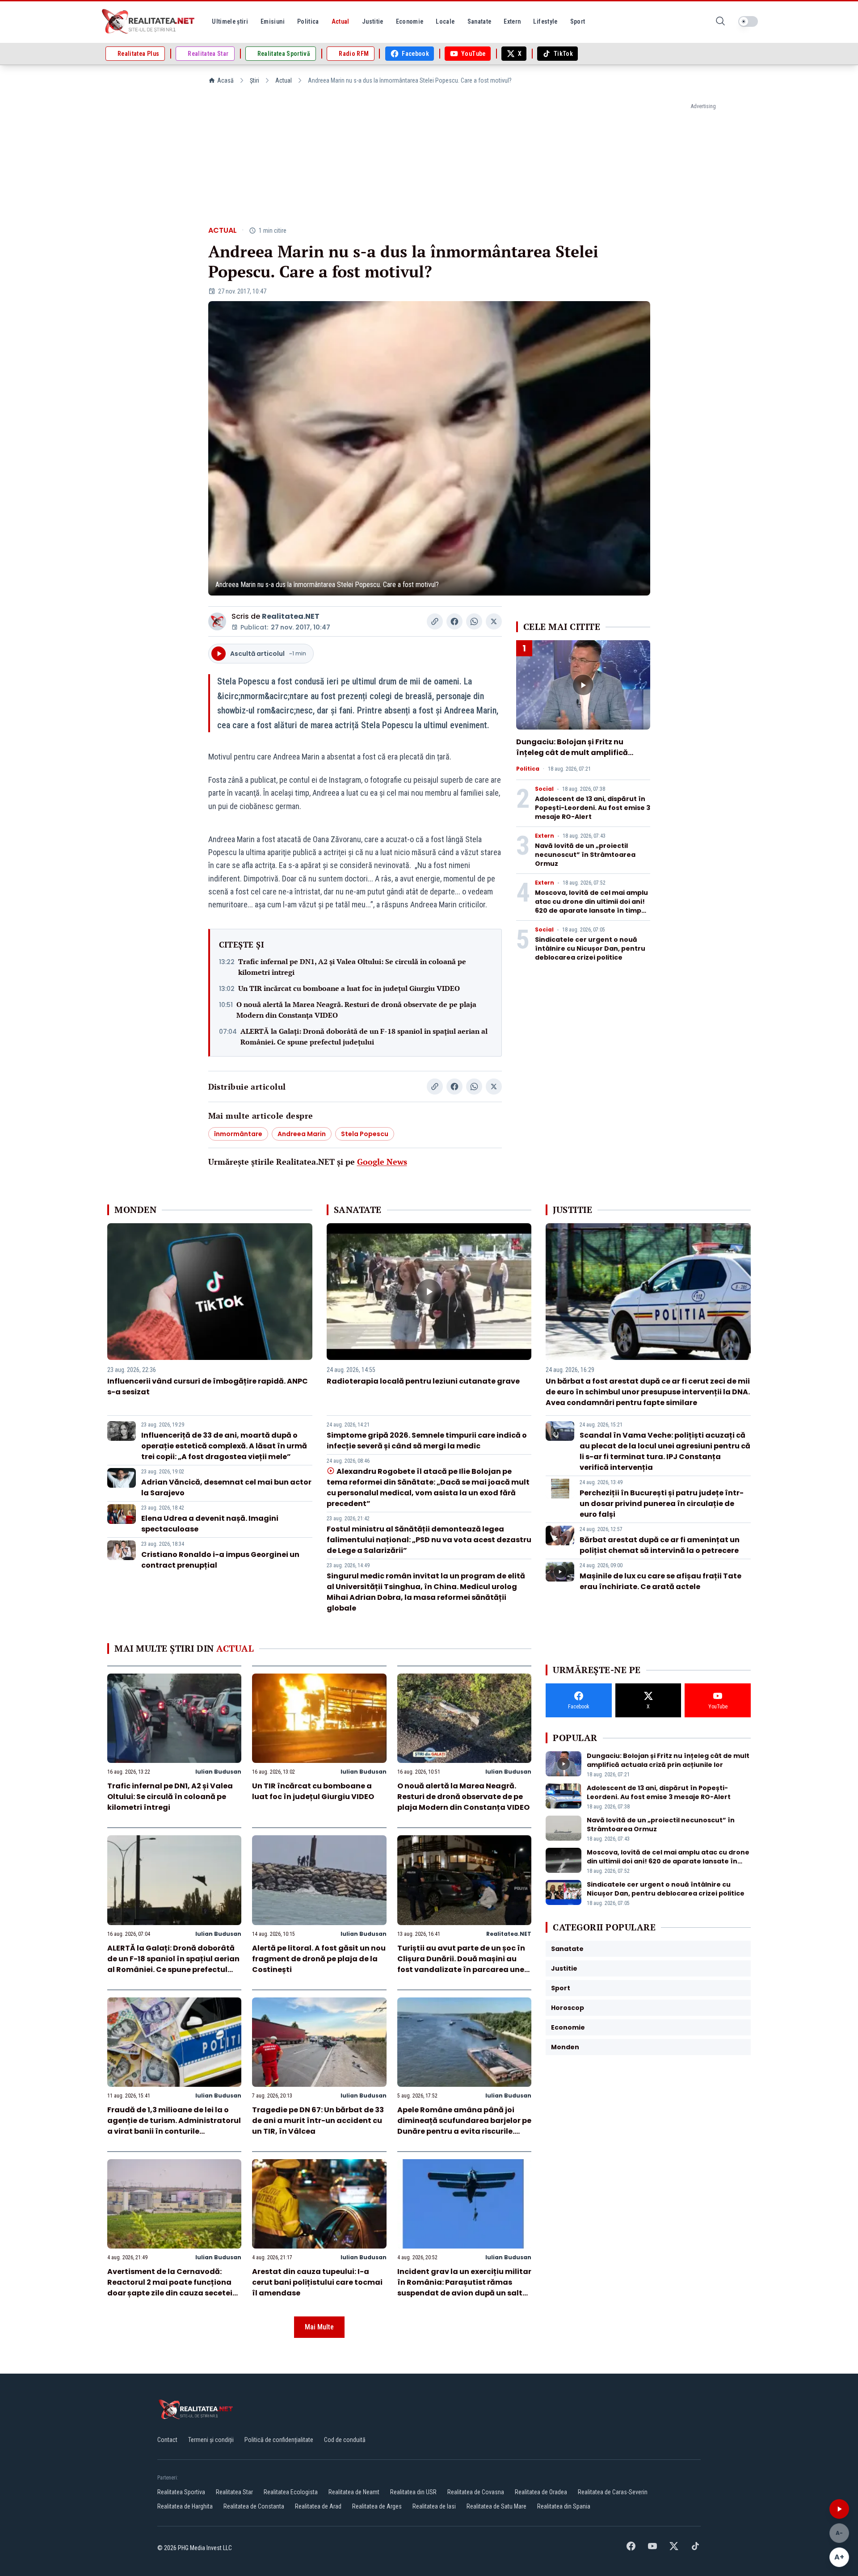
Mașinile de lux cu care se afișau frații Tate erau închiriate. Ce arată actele (660, 1581)
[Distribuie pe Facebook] (454, 621)
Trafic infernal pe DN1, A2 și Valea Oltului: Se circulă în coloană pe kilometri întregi (352, 967)
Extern (545, 836)
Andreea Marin (302, 1134)
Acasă (225, 80)
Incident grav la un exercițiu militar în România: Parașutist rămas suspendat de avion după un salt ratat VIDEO (464, 2288)
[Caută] (720, 22)
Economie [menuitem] (410, 21)
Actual (284, 80)
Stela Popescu (365, 1134)
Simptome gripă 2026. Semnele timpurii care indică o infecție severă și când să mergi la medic (427, 1441)
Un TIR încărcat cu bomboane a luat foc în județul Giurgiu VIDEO (349, 988)
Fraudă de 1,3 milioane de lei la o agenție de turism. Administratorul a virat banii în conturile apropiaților (174, 2126)
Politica (528, 769)
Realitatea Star (234, 2492)
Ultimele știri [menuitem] (230, 21)
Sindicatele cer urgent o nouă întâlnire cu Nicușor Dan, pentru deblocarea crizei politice (590, 948)
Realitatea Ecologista (291, 2492)
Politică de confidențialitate (279, 2440)
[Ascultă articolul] (839, 2509)
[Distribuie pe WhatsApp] (474, 621)
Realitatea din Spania (564, 2506)
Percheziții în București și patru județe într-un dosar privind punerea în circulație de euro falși (662, 1504)
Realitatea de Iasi (434, 2506)
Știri (254, 80)
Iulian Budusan (218, 1772)
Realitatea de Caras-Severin (613, 2492)
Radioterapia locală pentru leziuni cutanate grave (423, 1381)
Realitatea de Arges (377, 2506)
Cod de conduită (345, 2440)
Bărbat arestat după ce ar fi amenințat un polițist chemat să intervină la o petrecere (660, 1545)
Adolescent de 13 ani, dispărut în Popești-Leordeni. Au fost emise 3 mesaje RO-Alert (593, 808)
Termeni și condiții (211, 2440)
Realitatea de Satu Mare (496, 2506)
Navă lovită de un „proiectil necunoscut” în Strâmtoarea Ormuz (585, 855)
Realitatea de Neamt (354, 2492)
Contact (167, 2440)
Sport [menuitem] (578, 21)
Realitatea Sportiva (181, 2492)
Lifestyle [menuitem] (545, 21)
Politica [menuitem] (308, 21)
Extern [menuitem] (512, 21)
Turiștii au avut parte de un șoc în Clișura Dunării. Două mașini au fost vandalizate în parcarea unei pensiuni (462, 1964)
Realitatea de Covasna (476, 2492)
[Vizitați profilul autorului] (217, 621)
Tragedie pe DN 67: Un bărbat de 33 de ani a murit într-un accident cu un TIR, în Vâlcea (318, 2121)
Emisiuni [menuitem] (273, 21)
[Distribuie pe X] (494, 621)
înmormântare (238, 1134)
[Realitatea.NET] (149, 21)
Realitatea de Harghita (185, 2506)
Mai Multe (319, 2327)
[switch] (748, 21)
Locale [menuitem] (445, 21)
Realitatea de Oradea (541, 2492)
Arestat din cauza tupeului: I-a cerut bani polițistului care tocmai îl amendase (317, 2282)
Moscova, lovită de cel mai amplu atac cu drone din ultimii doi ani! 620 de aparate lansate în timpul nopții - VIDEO (591, 906)
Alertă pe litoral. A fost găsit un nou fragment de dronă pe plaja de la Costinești (319, 1959)
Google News (382, 1162)
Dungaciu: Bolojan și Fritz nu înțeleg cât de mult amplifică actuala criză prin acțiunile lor (574, 753)
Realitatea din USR (413, 2492)
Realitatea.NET (291, 616)
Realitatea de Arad (318, 2506)
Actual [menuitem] (341, 21)
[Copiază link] (435, 621)
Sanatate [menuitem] (479, 21)
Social (544, 789)
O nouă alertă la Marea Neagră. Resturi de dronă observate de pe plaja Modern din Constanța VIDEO (356, 1010)
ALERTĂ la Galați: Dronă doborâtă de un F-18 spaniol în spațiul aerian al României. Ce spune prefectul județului (364, 1036)
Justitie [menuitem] (373, 21)
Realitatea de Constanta (254, 2506)
